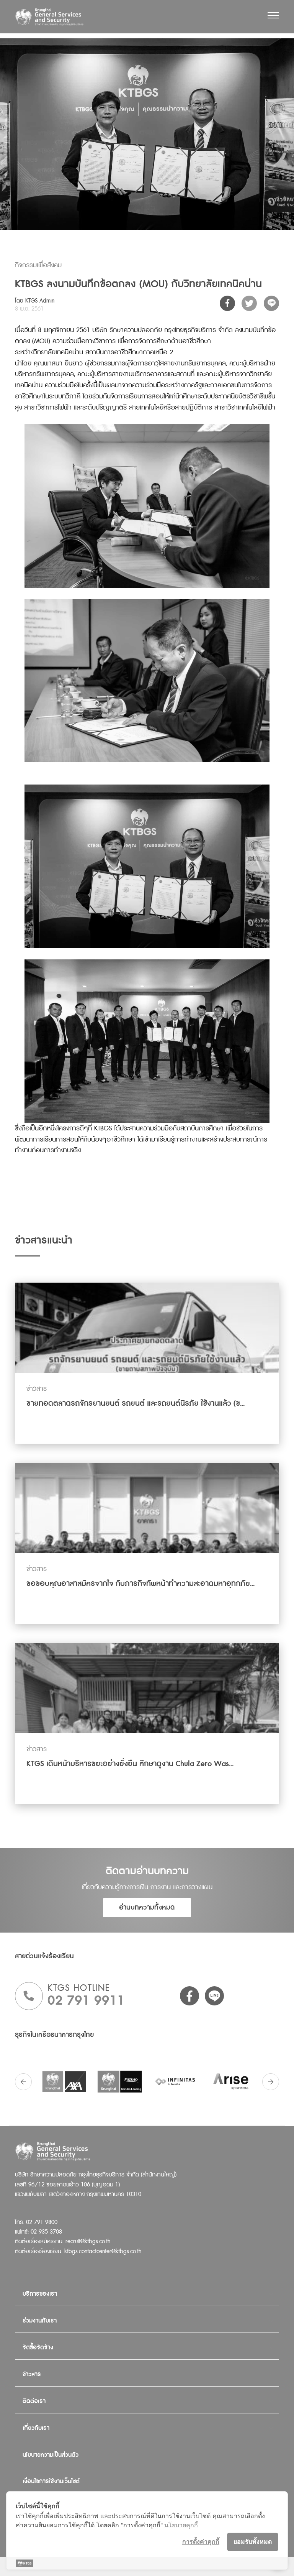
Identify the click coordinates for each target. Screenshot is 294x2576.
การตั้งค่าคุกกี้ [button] (201, 2541)
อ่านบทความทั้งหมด (147, 1907)
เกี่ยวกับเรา (36, 2428)
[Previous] (23, 2082)
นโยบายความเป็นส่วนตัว (51, 2455)
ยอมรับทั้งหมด (253, 2541)
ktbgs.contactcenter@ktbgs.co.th (103, 2251)
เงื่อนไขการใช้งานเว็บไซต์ (51, 2481)
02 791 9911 (86, 2001)
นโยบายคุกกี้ (181, 2525)
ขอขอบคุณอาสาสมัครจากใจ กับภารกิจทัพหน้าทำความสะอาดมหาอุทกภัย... (140, 1584)
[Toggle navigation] (273, 15)
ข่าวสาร (32, 2374)
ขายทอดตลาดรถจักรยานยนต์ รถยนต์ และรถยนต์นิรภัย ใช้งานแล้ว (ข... (136, 1403)
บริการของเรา (40, 2294)
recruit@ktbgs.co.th (88, 2241)
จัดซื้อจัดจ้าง (38, 2348)
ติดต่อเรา (34, 2401)
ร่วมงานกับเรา (40, 2321)
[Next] (271, 2082)
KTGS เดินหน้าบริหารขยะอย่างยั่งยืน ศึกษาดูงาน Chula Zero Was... (130, 1764)
